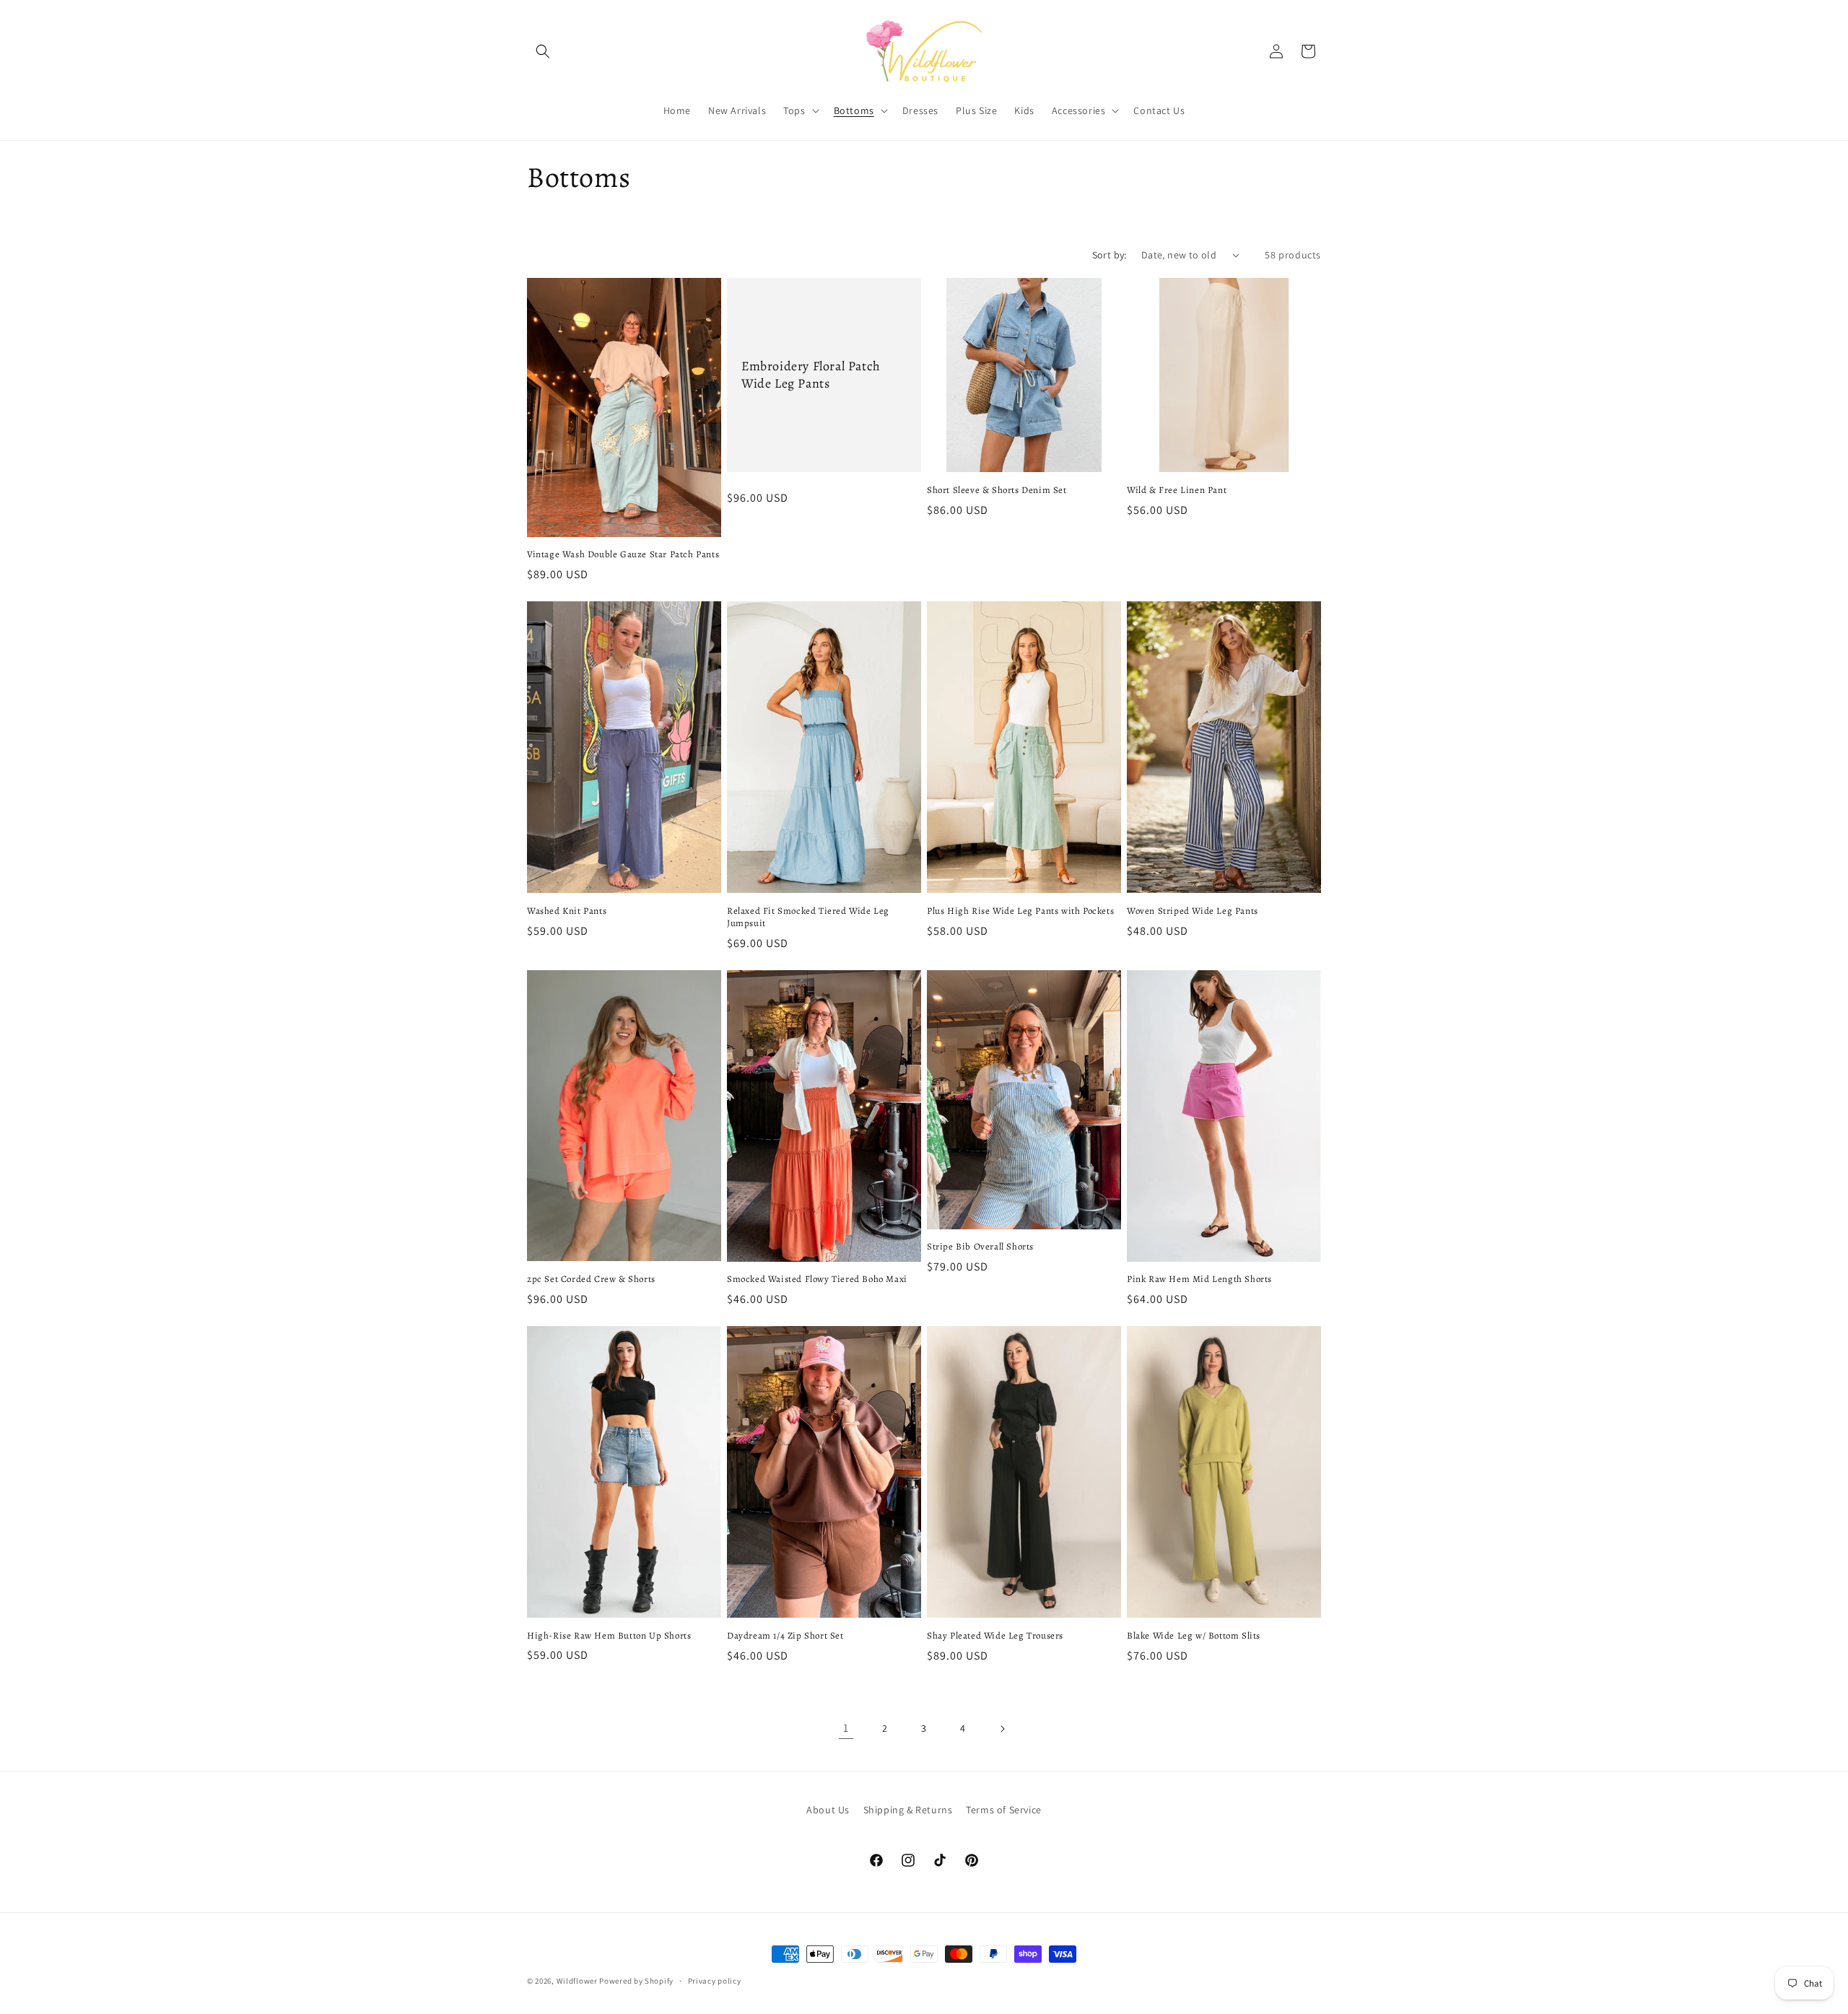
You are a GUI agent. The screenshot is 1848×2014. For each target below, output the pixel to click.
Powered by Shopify (636, 1981)
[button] (543, 51)
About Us (828, 1810)
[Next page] (1002, 1729)
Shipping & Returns (908, 1810)
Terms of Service (1004, 1810)
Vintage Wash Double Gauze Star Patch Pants (623, 554)
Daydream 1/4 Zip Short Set (785, 1636)
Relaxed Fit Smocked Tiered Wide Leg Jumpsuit (808, 917)
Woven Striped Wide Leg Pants (1193, 911)
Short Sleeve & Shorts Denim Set (997, 490)
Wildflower (577, 1981)
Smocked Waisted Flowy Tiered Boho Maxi (817, 1279)
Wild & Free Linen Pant (1177, 490)
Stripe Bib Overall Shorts (980, 1247)
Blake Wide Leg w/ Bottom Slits (1194, 1636)
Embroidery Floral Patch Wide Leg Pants (811, 375)
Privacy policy (715, 1981)
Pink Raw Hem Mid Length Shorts (1199, 1279)
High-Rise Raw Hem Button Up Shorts (609, 1636)
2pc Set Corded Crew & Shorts (591, 1279)
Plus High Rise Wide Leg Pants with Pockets (1020, 911)
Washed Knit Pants (567, 911)
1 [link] (846, 1728)
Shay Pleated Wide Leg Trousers (995, 1636)
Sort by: (1110, 255)
